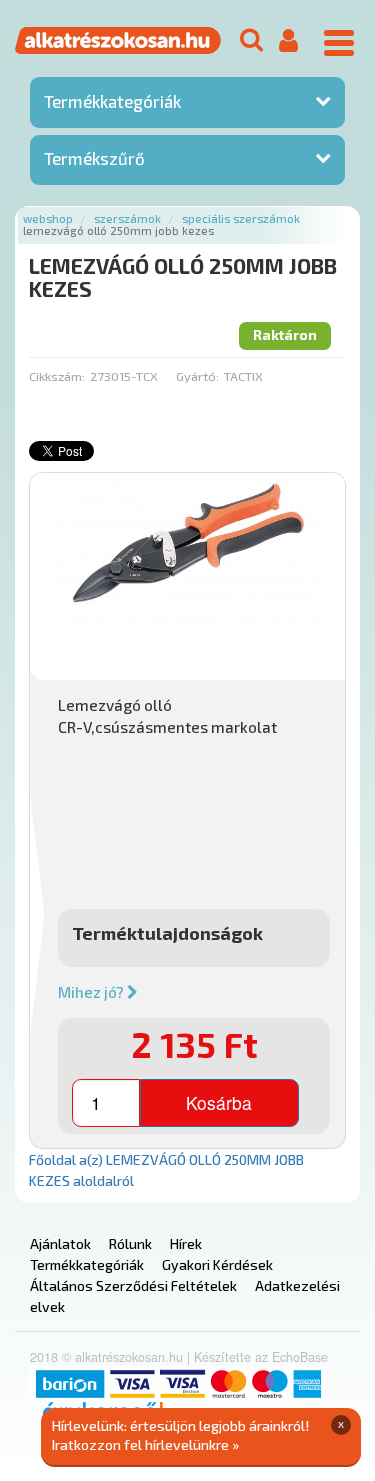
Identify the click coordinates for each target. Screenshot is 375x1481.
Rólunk (130, 1243)
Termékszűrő (94, 158)
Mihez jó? (92, 992)
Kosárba (219, 1102)
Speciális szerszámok (241, 218)
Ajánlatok (60, 1243)
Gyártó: (197, 376)
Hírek (186, 1243)
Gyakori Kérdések (217, 1264)
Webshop (48, 218)
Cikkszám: (57, 376)
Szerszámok (127, 218)
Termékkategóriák (112, 101)
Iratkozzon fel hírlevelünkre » (145, 1444)
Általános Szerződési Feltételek (133, 1285)
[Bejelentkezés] (288, 41)
